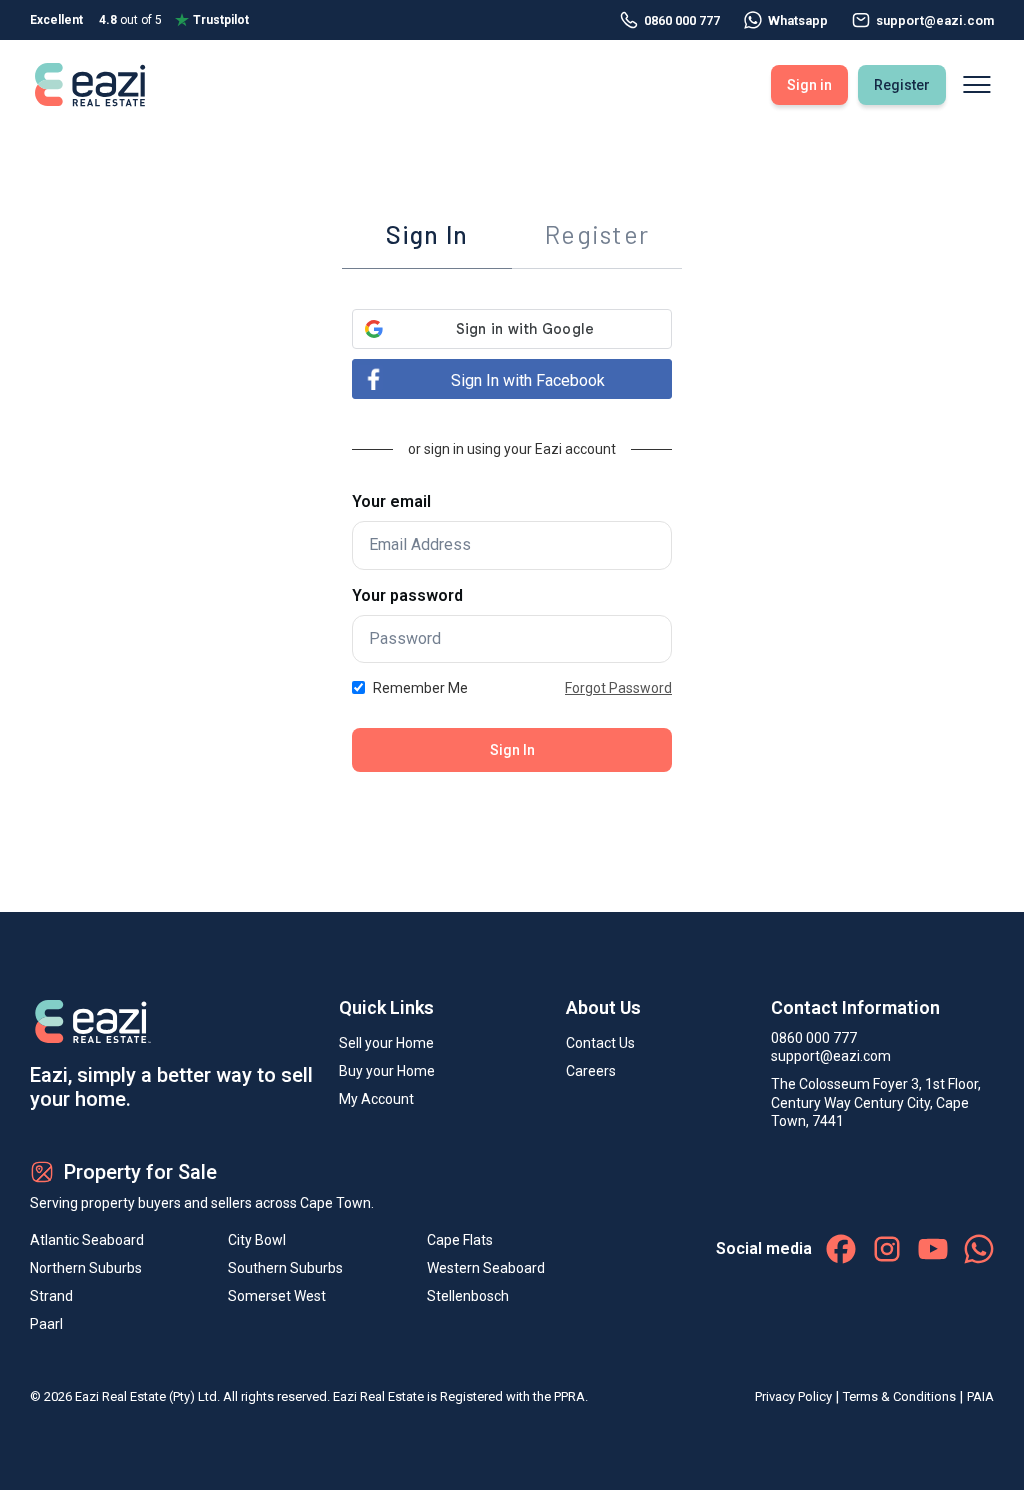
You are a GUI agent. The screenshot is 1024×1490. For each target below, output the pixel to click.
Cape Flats (460, 1240)
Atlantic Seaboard (87, 1240)
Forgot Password (618, 688)
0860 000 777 (682, 20)
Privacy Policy (793, 1396)
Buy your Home (387, 1071)
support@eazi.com (831, 1056)
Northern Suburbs (86, 1268)
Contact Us (600, 1043)
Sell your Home (386, 1043)
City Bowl (257, 1240)
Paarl (46, 1324)
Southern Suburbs (285, 1268)
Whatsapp (798, 20)
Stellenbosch (468, 1296)
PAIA (980, 1396)
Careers (591, 1071)
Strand (51, 1296)
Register (902, 85)
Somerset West (277, 1296)
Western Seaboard (486, 1268)
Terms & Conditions (899, 1396)
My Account (376, 1099)
